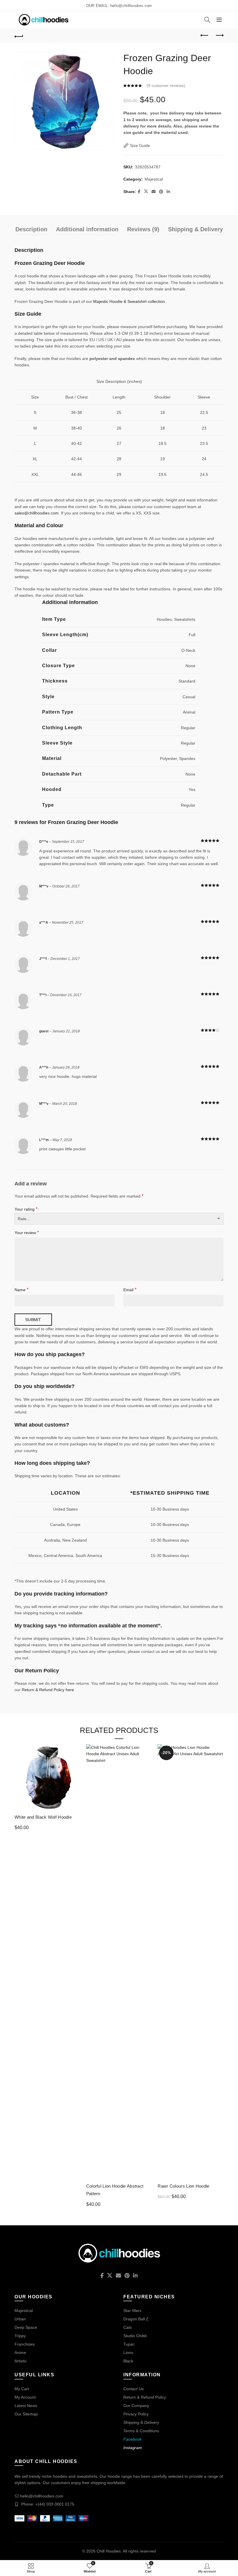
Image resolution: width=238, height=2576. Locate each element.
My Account (25, 2397)
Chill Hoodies (109, 2551)
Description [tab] (31, 229)
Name (21, 1290)
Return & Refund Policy (145, 2397)
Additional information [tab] (87, 229)
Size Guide (140, 145)
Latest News (26, 2406)
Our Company (136, 2406)
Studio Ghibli (135, 2336)
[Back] (19, 36)
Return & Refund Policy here (48, 1690)
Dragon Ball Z (136, 2319)
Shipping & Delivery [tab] (195, 229)
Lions (128, 2353)
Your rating (26, 1209)
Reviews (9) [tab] (143, 229)
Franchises (25, 2344)
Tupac (129, 2344)
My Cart (22, 2389)
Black (128, 2361)
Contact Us (134, 2389)
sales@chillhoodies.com (37, 513)
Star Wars (132, 2311)
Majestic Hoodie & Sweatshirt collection (129, 301)
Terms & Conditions (141, 2431)
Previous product (205, 36)
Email (130, 1290)
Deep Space (26, 2327)
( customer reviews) (166, 85)
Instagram (133, 2448)
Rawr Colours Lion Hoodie (183, 2186)
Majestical (154, 179)
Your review (27, 1232)
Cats (128, 2327)
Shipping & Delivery (141, 2422)
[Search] (207, 20)
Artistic (21, 2361)
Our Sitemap (26, 2414)
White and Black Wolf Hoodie (43, 1817)
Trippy (20, 2336)
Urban (20, 2319)
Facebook (132, 2439)
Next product (219, 36)
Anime (20, 2353)
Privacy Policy (136, 2414)
